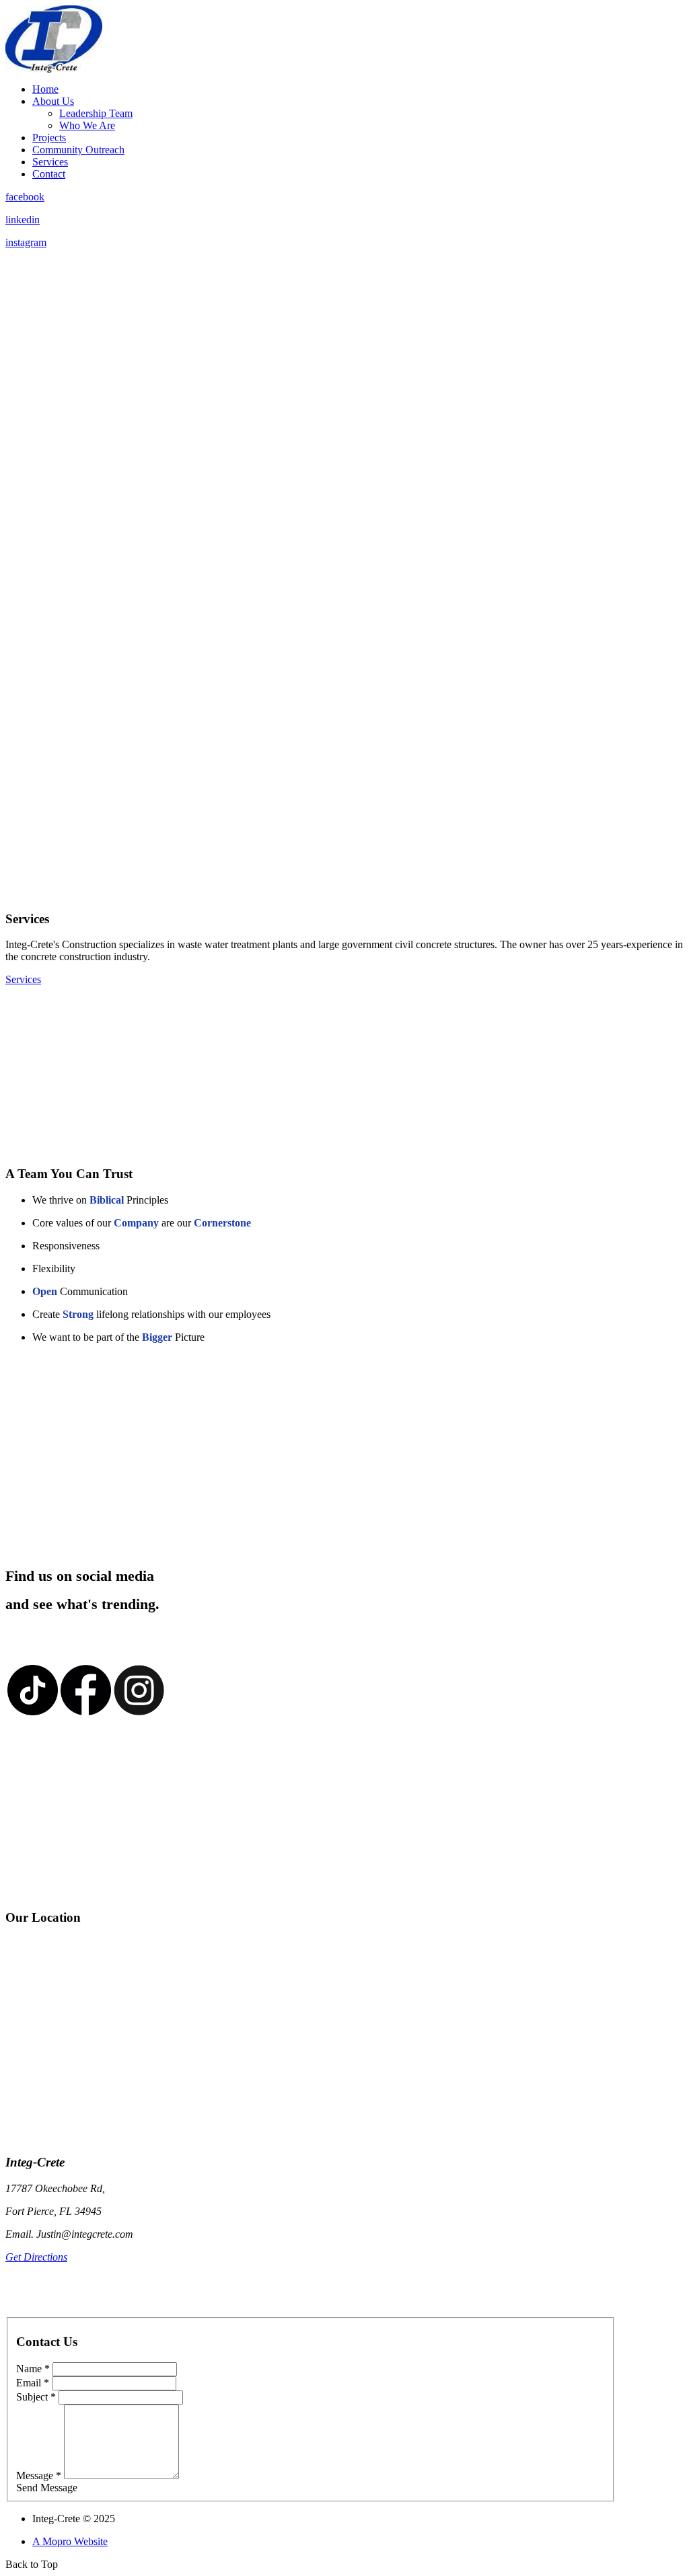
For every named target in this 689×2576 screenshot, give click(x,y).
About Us (53, 101)
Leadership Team (96, 113)
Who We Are (87, 125)
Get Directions (36, 2257)
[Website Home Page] (54, 69)
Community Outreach (78, 150)
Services (50, 162)
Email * (33, 2383)
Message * (39, 2475)
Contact (49, 174)
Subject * (36, 2397)
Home (45, 89)
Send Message (47, 2488)
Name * (33, 2369)
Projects (49, 138)
